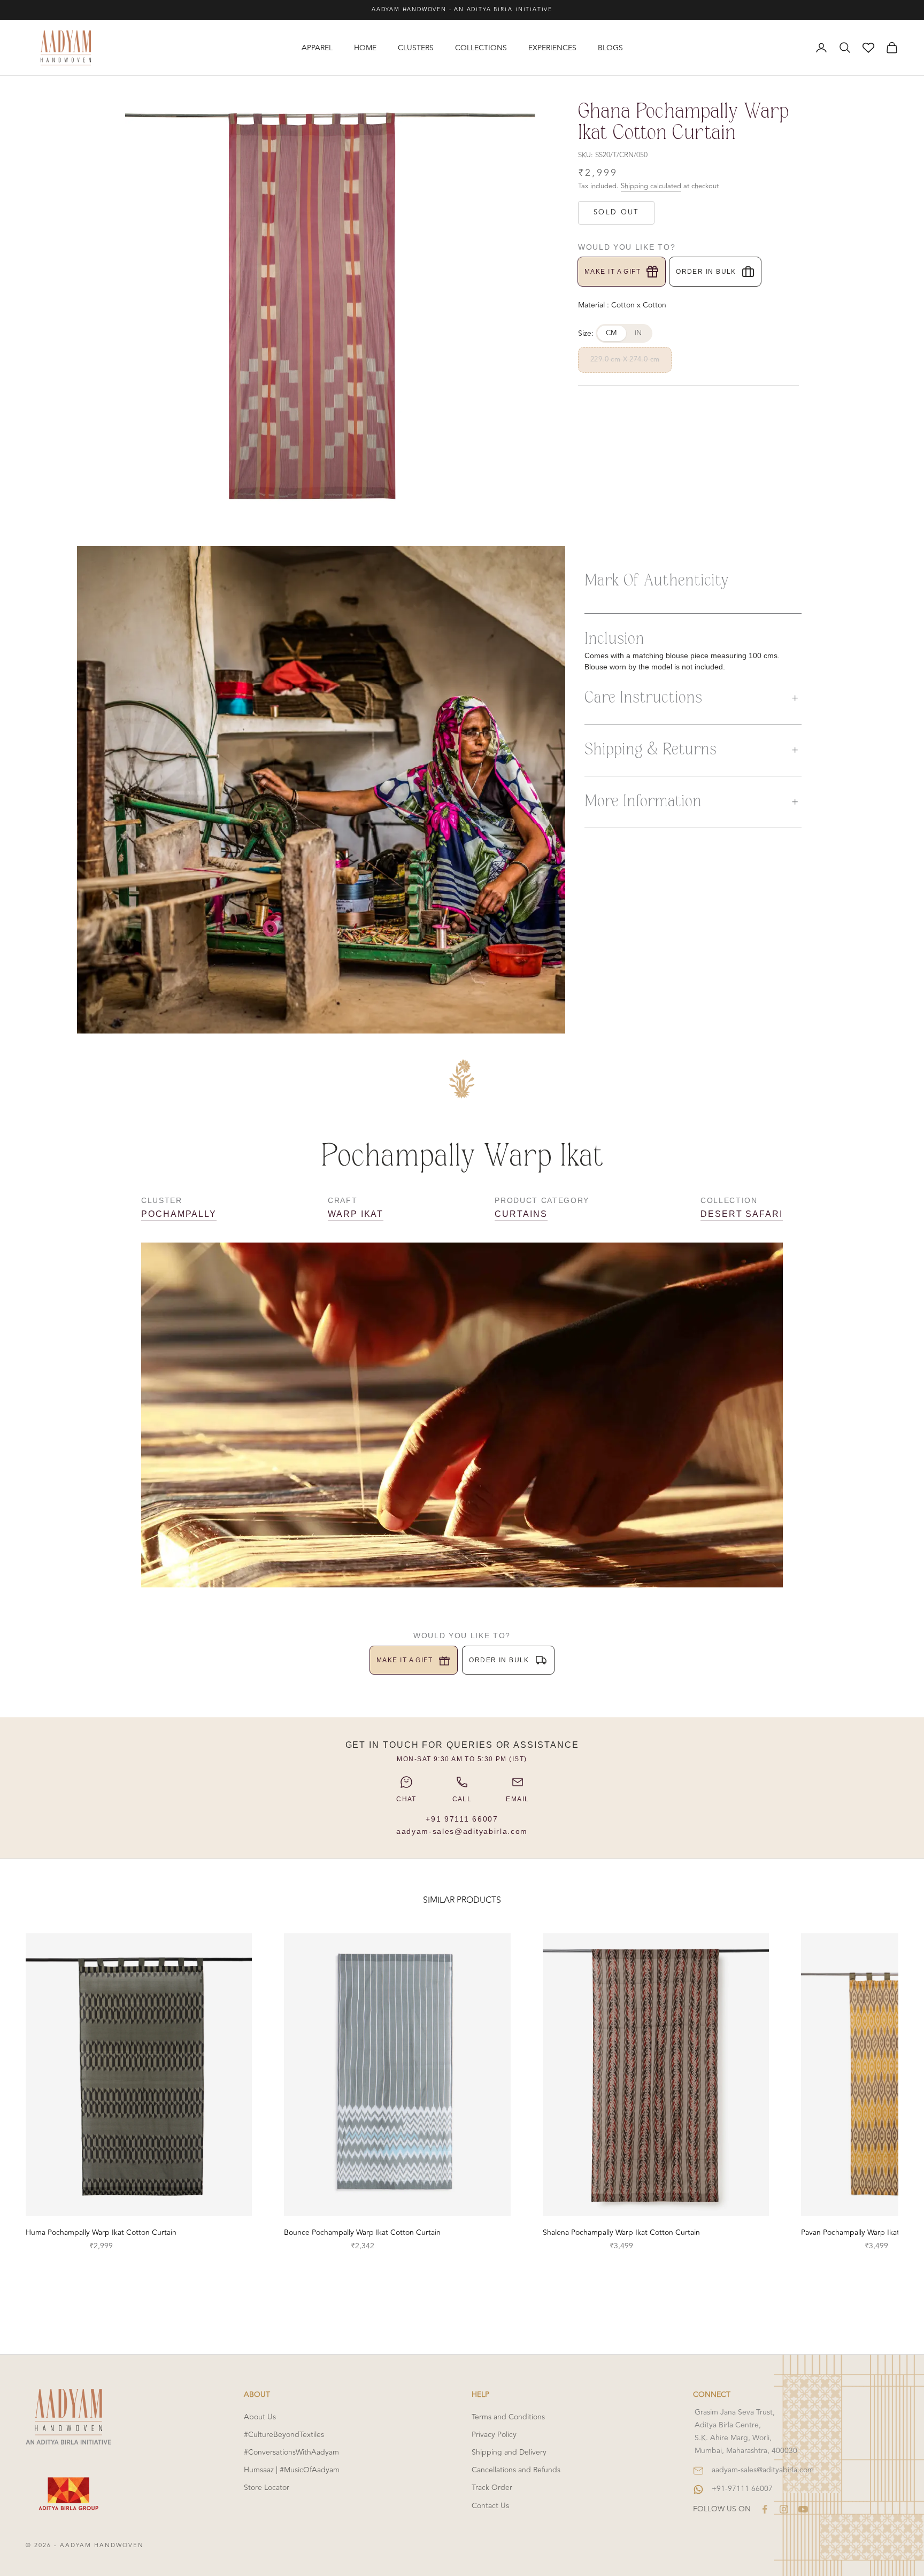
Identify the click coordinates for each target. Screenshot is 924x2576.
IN (638, 333)
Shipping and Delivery (509, 2452)
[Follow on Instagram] (784, 2509)
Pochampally (179, 1214)
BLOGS (610, 48)
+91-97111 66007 (742, 2489)
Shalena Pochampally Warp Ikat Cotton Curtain (621, 2232)
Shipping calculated (651, 186)
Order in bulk (706, 272)
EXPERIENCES (552, 48)
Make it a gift (613, 272)
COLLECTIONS (481, 48)
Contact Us (490, 2506)
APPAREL (317, 48)
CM (612, 333)
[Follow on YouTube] (803, 2509)
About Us (260, 2417)
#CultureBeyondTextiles (284, 2435)
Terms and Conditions (508, 2417)
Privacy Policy (494, 2435)
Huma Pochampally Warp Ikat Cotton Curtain (101, 2232)
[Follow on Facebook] (765, 2509)
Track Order (492, 2488)
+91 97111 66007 (462, 1819)
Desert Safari (742, 1214)
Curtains (521, 1214)
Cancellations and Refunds (516, 2470)
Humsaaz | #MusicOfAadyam (292, 2470)
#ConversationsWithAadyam (291, 2452)
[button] (693, 698)
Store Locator (267, 2488)
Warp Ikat (356, 1214)
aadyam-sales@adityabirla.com (462, 1831)
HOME (365, 48)
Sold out (616, 212)
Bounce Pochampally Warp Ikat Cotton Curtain (362, 2232)
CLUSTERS (416, 48)
